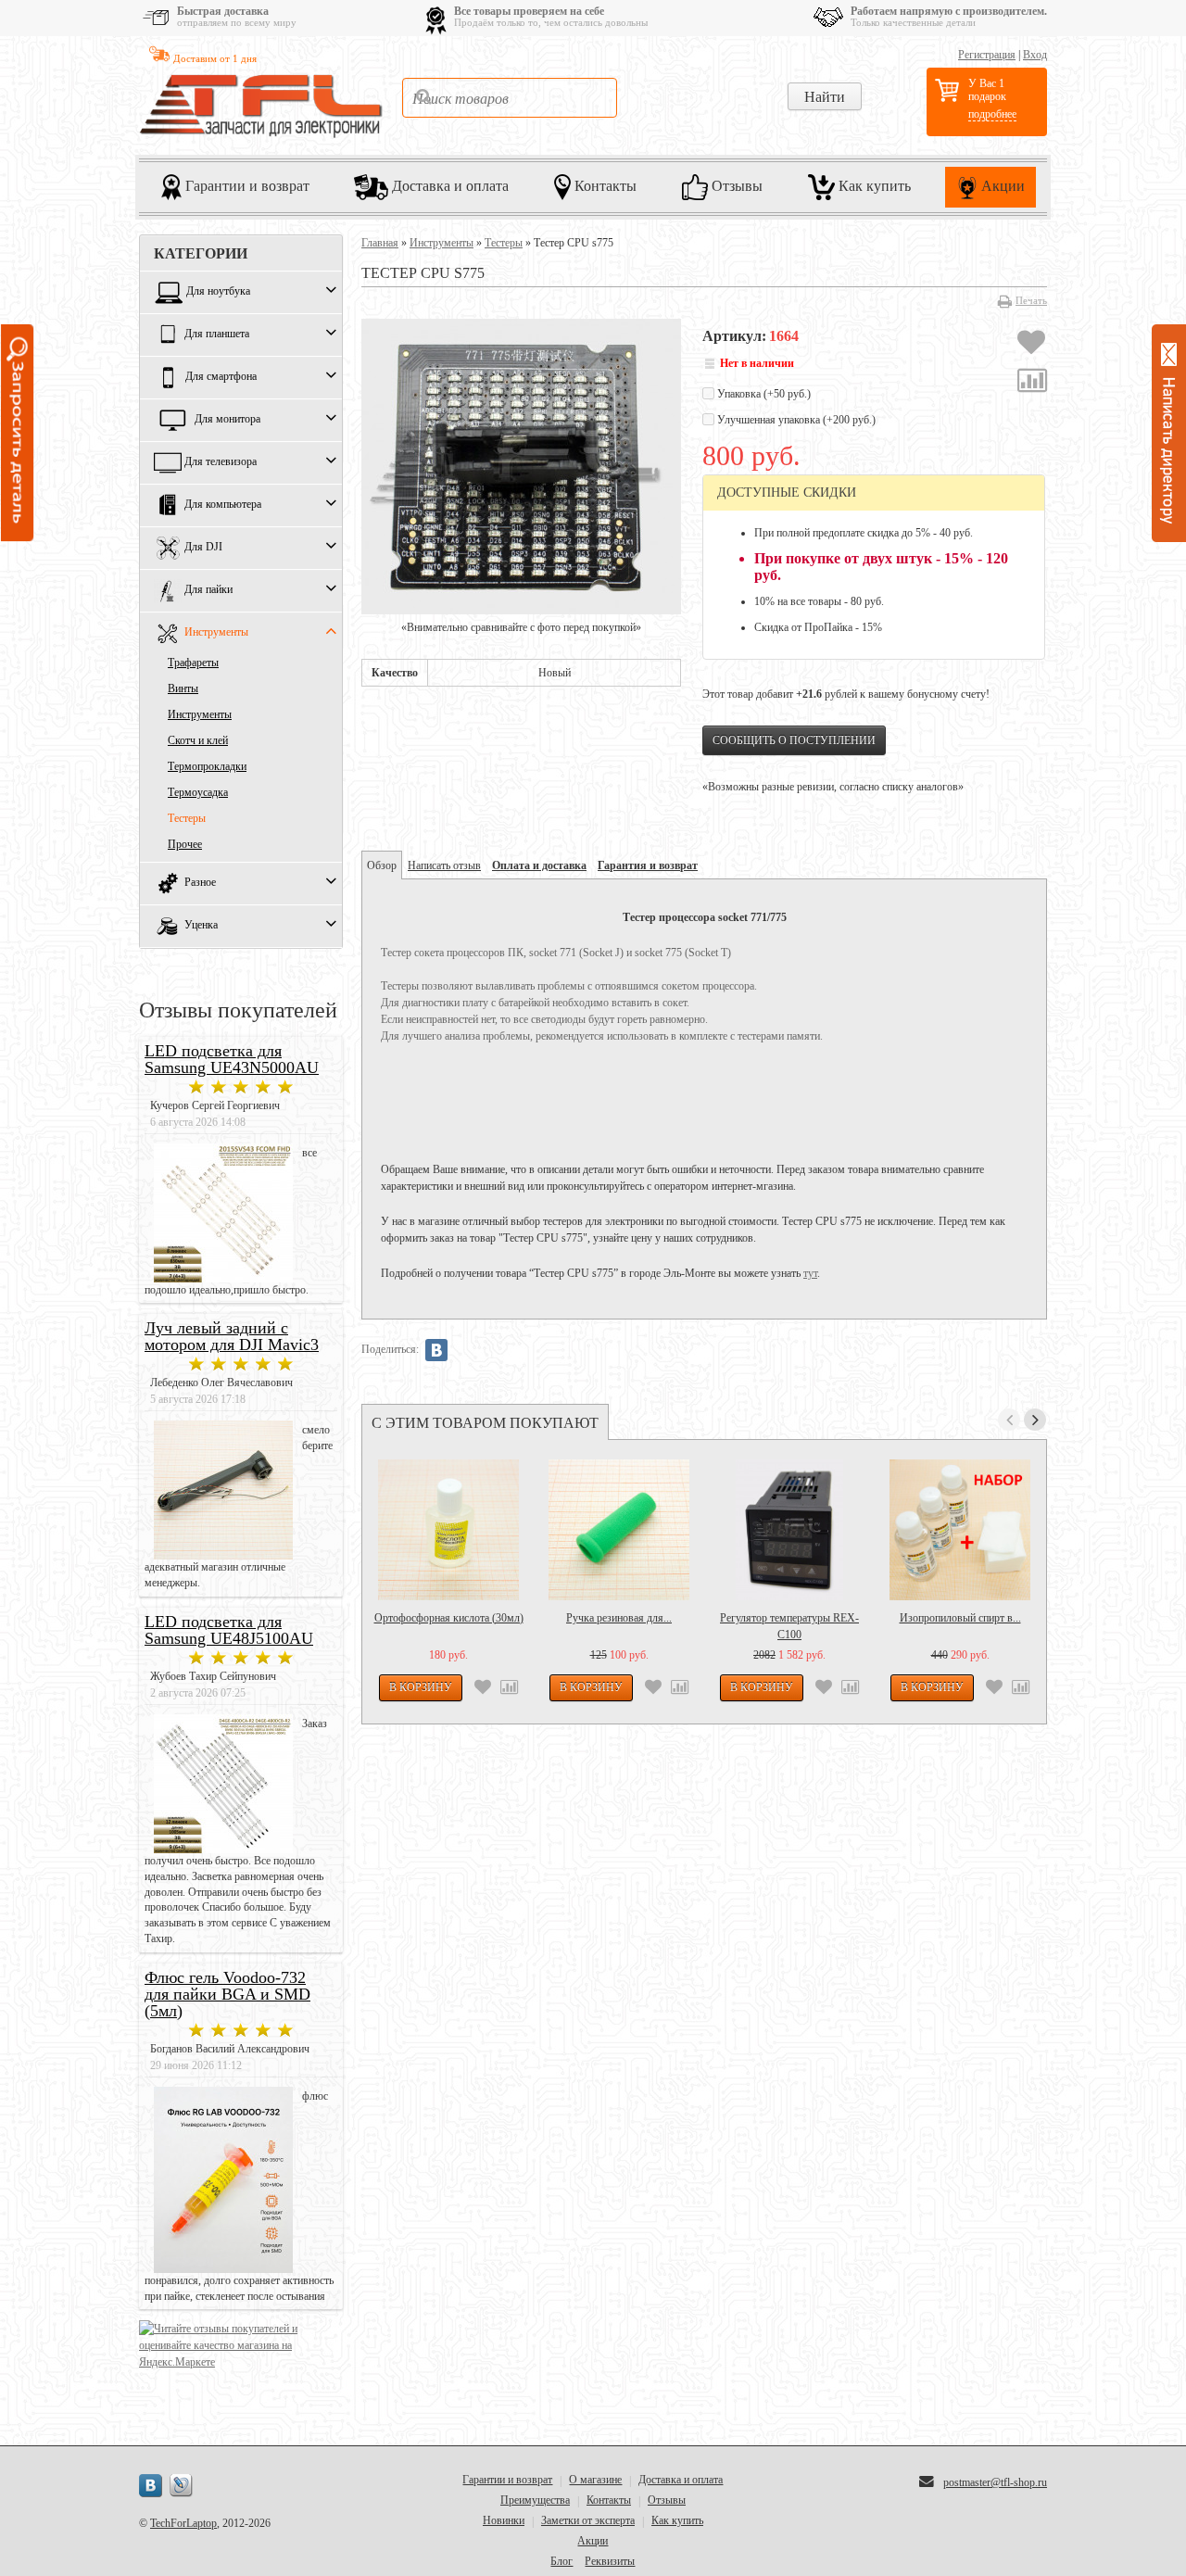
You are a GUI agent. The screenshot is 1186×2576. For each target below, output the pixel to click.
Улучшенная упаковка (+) (795, 420)
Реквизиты (610, 2561)
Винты (183, 688)
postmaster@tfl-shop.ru (995, 2482)
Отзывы (735, 185)
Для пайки (208, 590)
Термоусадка (198, 792)
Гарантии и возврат (246, 185)
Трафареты (193, 663)
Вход (1035, 55)
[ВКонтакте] (436, 1350)
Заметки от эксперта (588, 2520)
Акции (1001, 185)
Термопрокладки (207, 766)
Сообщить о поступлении (794, 740)
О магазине (595, 2480)
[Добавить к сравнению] (1032, 383)
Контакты (604, 185)
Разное (200, 883)
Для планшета (217, 335)
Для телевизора (221, 462)
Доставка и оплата (448, 185)
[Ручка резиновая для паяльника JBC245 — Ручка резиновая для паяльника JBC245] (619, 1530)
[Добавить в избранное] (1031, 345)
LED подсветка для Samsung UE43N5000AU (232, 1059)
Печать (1031, 300)
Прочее (185, 844)
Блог (561, 2561)
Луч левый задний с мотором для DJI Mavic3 (232, 1336)
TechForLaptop (183, 2523)
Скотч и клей (198, 740)
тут (810, 1273)
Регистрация (987, 55)
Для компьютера (223, 505)
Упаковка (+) (763, 394)
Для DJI (203, 548)
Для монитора (227, 420)
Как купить (873, 185)
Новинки (504, 2520)
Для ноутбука (218, 292)
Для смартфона (221, 377)
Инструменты (216, 633)
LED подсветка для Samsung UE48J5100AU (229, 1630)
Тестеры (187, 818)
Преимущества (535, 2500)
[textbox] (510, 98)
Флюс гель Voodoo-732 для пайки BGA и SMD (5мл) (227, 1994)
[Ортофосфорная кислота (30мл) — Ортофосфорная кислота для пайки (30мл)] (448, 1530)
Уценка (201, 926)
